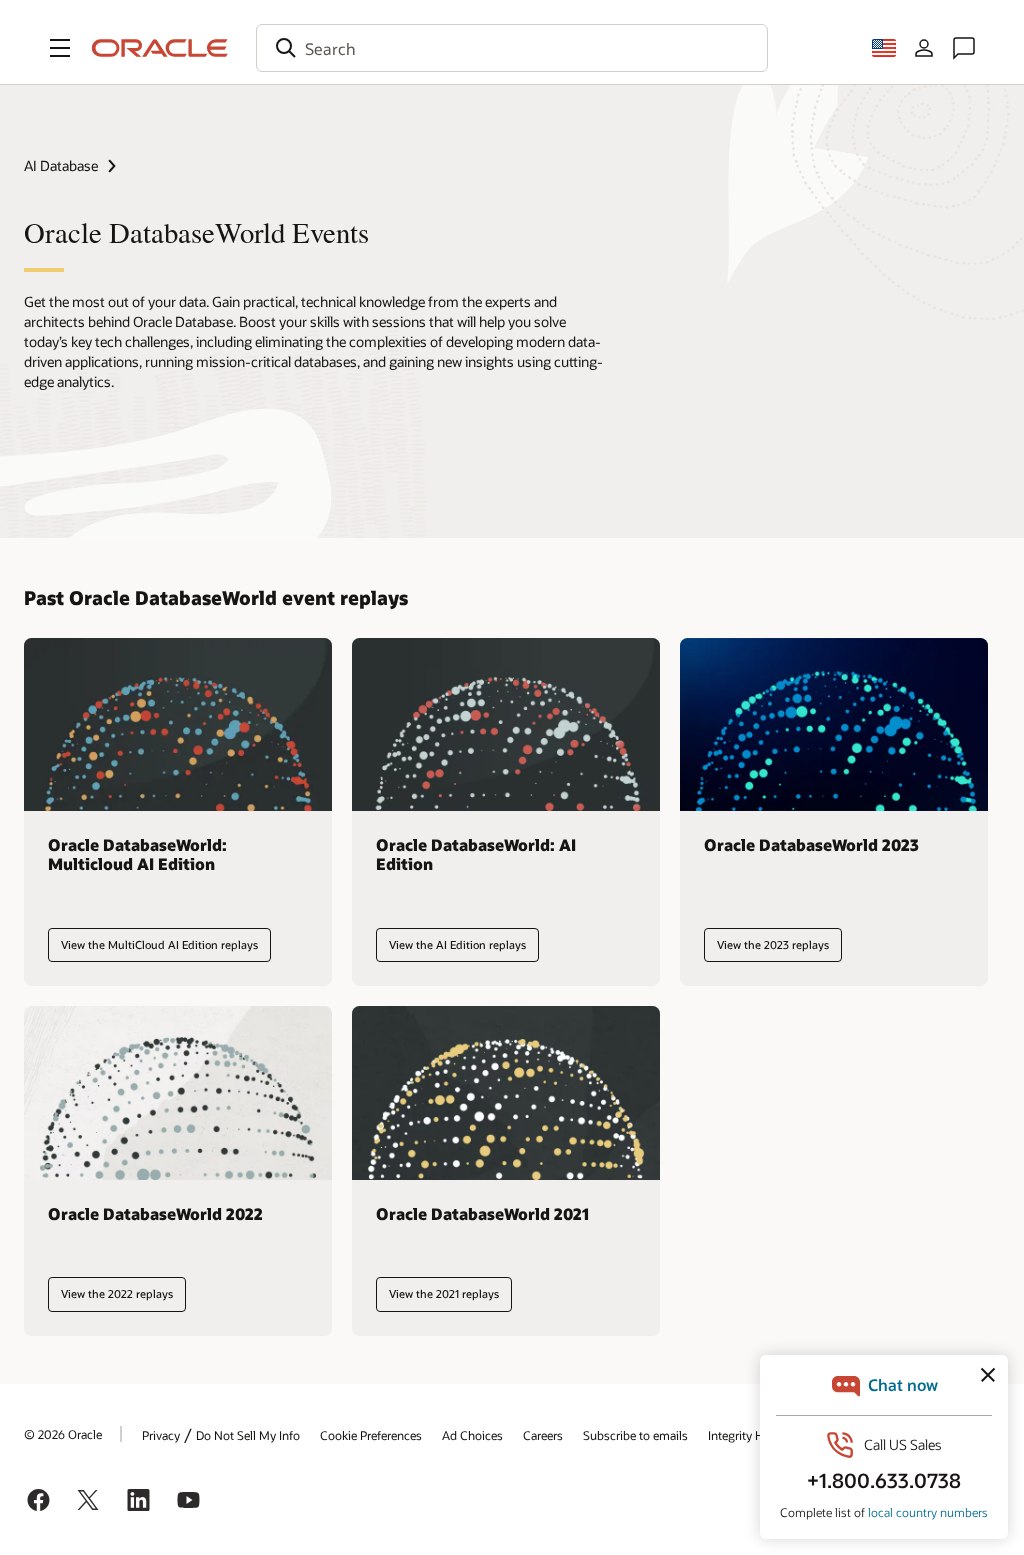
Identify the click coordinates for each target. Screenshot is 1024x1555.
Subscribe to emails (635, 1435)
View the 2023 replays (773, 944)
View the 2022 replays (117, 1293)
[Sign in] (924, 48)
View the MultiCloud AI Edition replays (159, 944)
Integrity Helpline (753, 1435)
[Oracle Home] (160, 48)
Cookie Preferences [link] (371, 1435)
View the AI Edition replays (457, 944)
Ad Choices (472, 1435)
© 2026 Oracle (63, 1434)
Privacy (161, 1435)
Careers (543, 1435)
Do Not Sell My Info (248, 1435)
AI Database (61, 165)
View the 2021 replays (444, 1293)
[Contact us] (964, 48)
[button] (60, 48)
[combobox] (512, 48)
